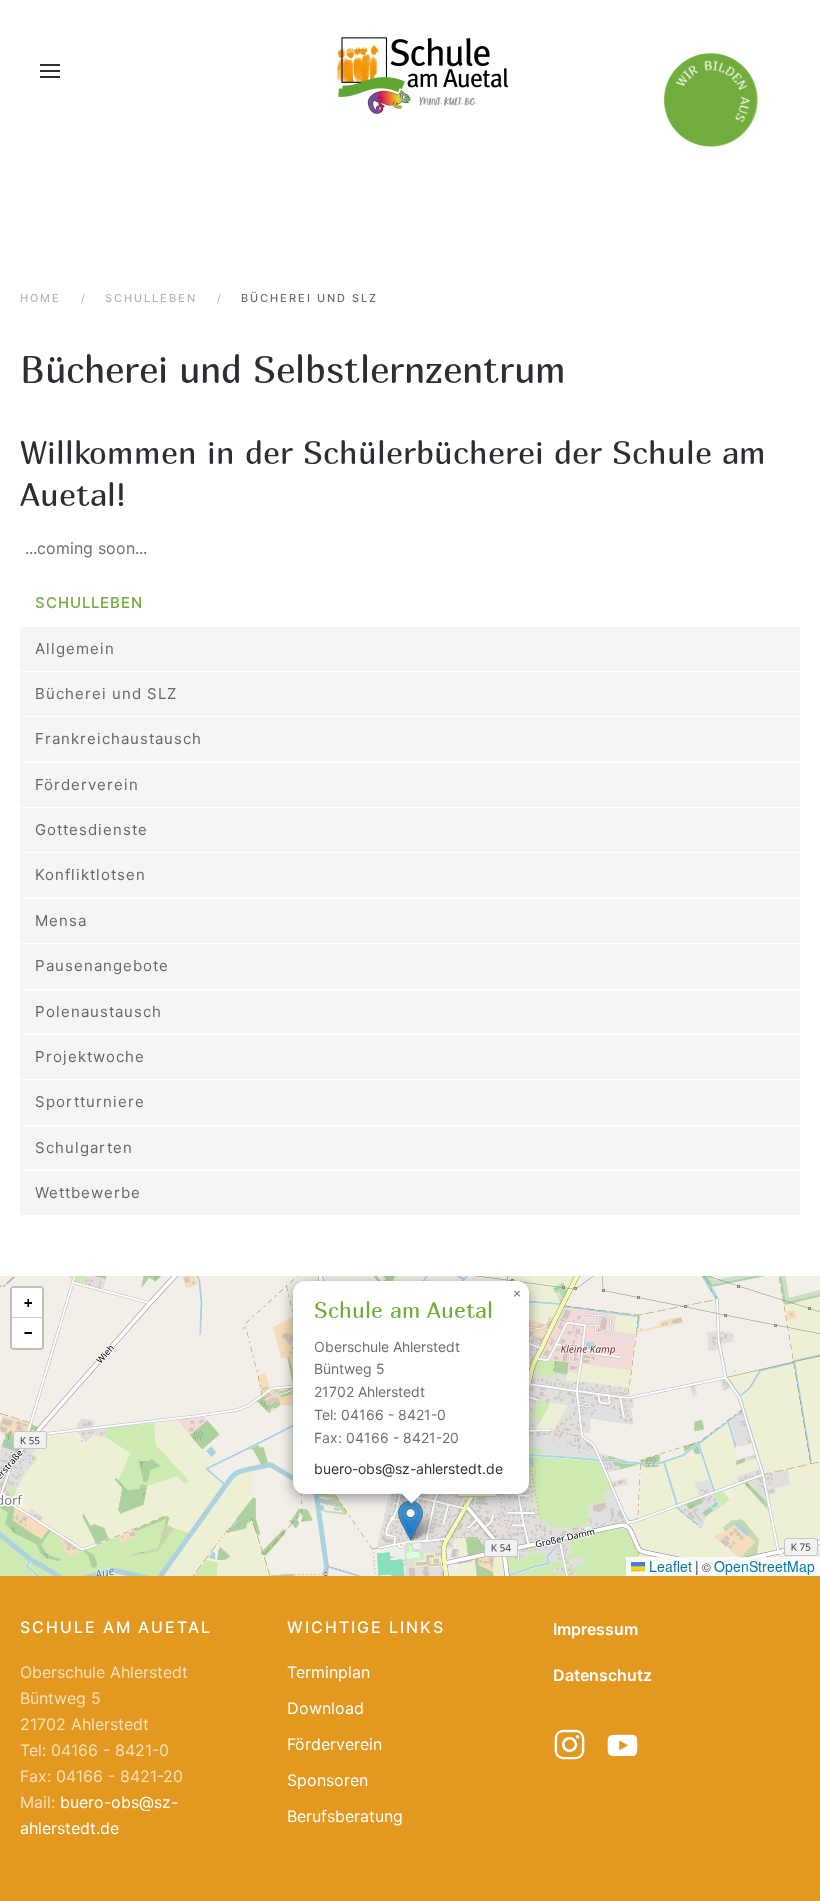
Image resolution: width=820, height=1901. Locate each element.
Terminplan (328, 1672)
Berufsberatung (345, 1816)
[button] (50, 71)
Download (325, 1708)
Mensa (61, 920)
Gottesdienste (91, 829)
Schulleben (89, 602)
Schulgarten (84, 1147)
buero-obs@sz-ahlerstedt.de (408, 1468)
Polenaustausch (98, 1011)
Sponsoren (327, 1780)
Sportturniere (90, 1101)
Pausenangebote (102, 965)
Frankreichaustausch (118, 738)
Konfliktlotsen (90, 874)
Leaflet (668, 1566)
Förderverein (87, 784)
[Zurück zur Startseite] (420, 71)
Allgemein (75, 648)
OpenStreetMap (764, 1566)
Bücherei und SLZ (106, 693)
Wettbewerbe (88, 1192)
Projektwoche (90, 1056)
